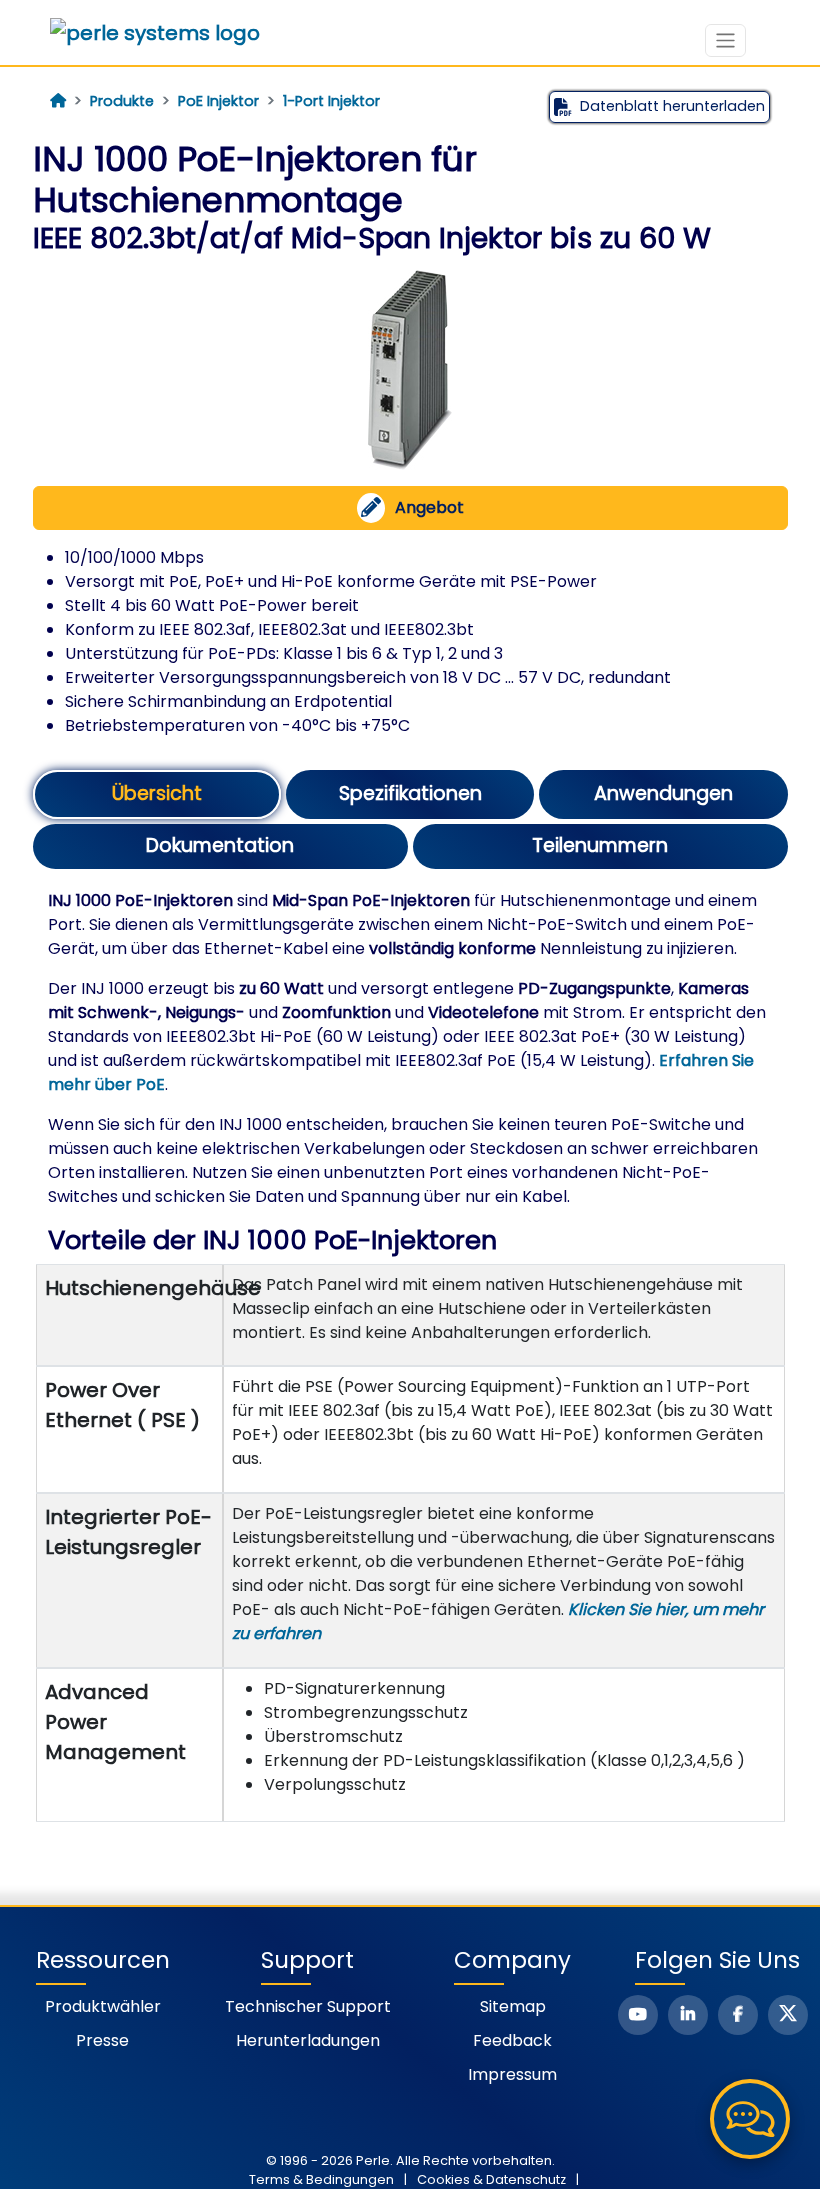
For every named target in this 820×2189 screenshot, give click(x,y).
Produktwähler (103, 2006)
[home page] (58, 101)
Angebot (429, 507)
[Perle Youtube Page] (638, 2015)
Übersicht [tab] (157, 793)
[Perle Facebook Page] (738, 2015)
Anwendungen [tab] (663, 793)
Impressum (512, 2074)
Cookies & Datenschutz (491, 2179)
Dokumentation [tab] (220, 845)
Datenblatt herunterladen (672, 106)
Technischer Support (308, 2006)
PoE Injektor (218, 101)
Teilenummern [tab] (600, 845)
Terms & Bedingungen (321, 2179)
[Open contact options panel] (750, 2119)
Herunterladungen (308, 2040)
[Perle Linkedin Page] (688, 2015)
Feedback (512, 2040)
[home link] (155, 33)
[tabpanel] (410, 1355)
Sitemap (513, 2006)
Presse (102, 2040)
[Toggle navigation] (725, 40)
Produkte (122, 101)
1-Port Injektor (331, 101)
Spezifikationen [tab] (410, 793)
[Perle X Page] (788, 2015)
